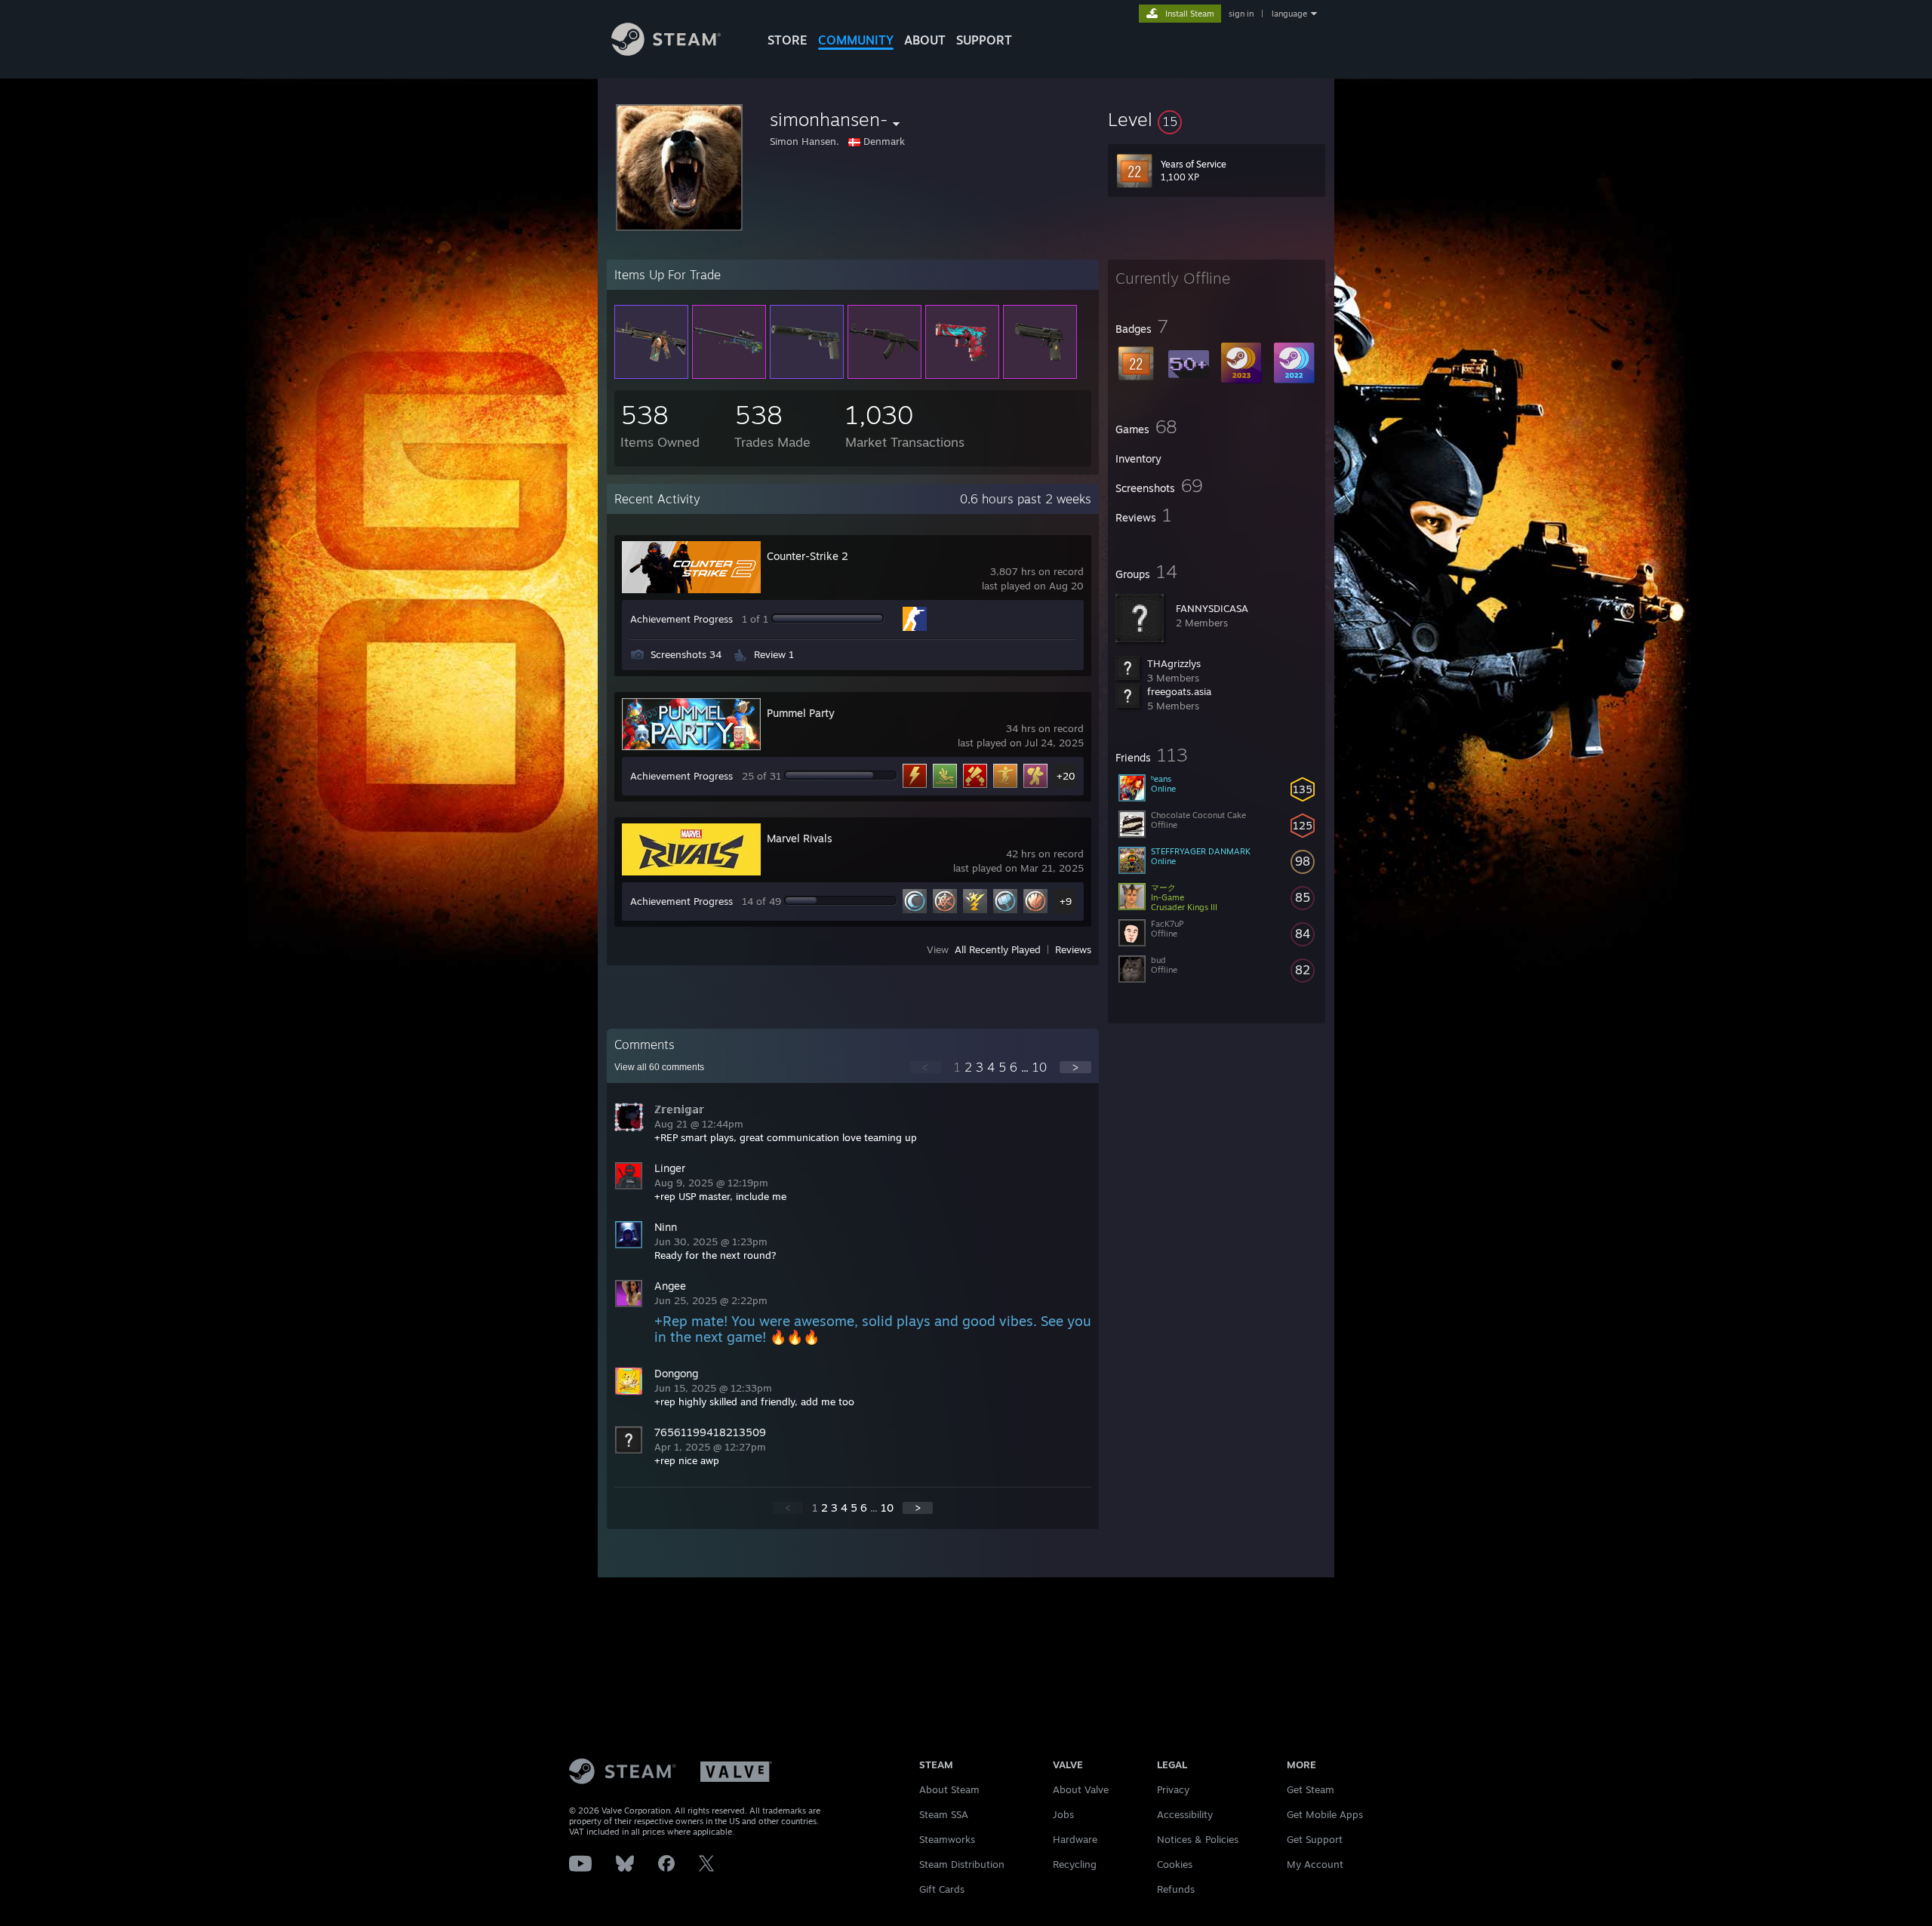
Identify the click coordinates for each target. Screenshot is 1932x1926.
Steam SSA (944, 1814)
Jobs (1063, 1814)
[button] (1217, 119)
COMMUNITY (856, 40)
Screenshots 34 (686, 654)
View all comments (659, 1067)
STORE (788, 40)
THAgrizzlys (1174, 663)
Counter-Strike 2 (808, 556)
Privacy (1173, 1789)
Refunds (1176, 1889)
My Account (1315, 1864)
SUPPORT (984, 40)
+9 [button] (1066, 901)
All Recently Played (998, 949)
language (1289, 14)
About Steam (949, 1789)
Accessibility (1185, 1814)
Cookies (1175, 1864)
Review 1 (774, 654)
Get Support (1315, 1839)
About (925, 40)
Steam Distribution (962, 1864)
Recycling (1075, 1864)
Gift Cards (942, 1889)
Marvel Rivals (800, 838)
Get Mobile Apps (1325, 1814)
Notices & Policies (1198, 1839)
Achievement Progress (681, 619)
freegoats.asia (1179, 691)
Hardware (1075, 1839)
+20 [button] (1066, 776)
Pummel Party (801, 713)
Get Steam (1311, 1789)
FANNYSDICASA (1212, 608)
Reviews (1073, 949)
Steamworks (947, 1839)
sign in (1241, 14)
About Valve (1081, 1789)
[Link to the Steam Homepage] (666, 52)
